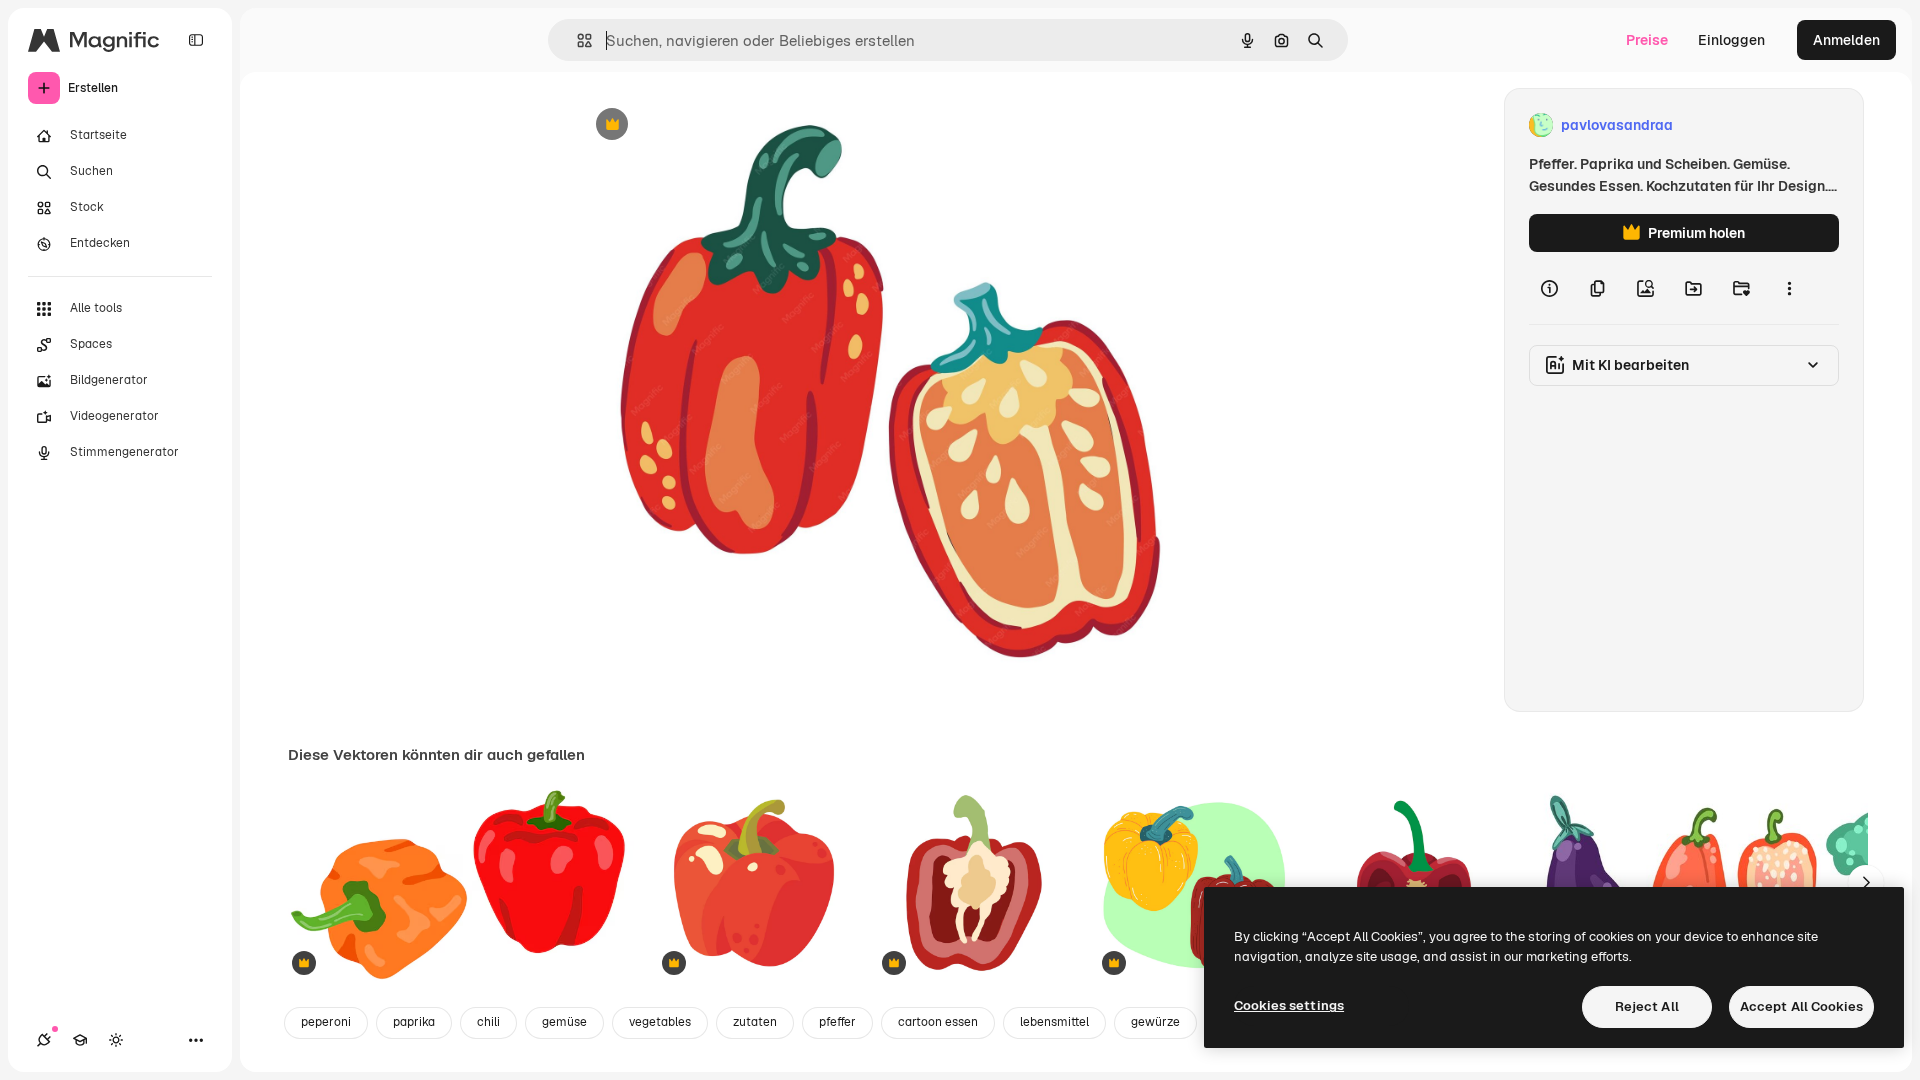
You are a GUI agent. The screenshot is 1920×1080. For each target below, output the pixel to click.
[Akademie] (80, 1040)
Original (704, 125)
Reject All (1647, 1006)
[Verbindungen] (44, 1040)
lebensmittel (1054, 1022)
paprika (414, 1022)
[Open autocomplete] (576, 40)
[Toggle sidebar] (196, 40)
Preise (1647, 40)
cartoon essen (938, 1022)
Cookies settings (1289, 1005)
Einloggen (1731, 40)
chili (488, 1022)
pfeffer (837, 1022)
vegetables (660, 1022)
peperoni (326, 1022)
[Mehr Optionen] (1789, 288)
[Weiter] (1866, 883)
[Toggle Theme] (116, 1040)
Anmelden (1846, 40)
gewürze (1155, 1022)
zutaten (755, 1022)
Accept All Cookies (1801, 1006)
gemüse (564, 1022)
